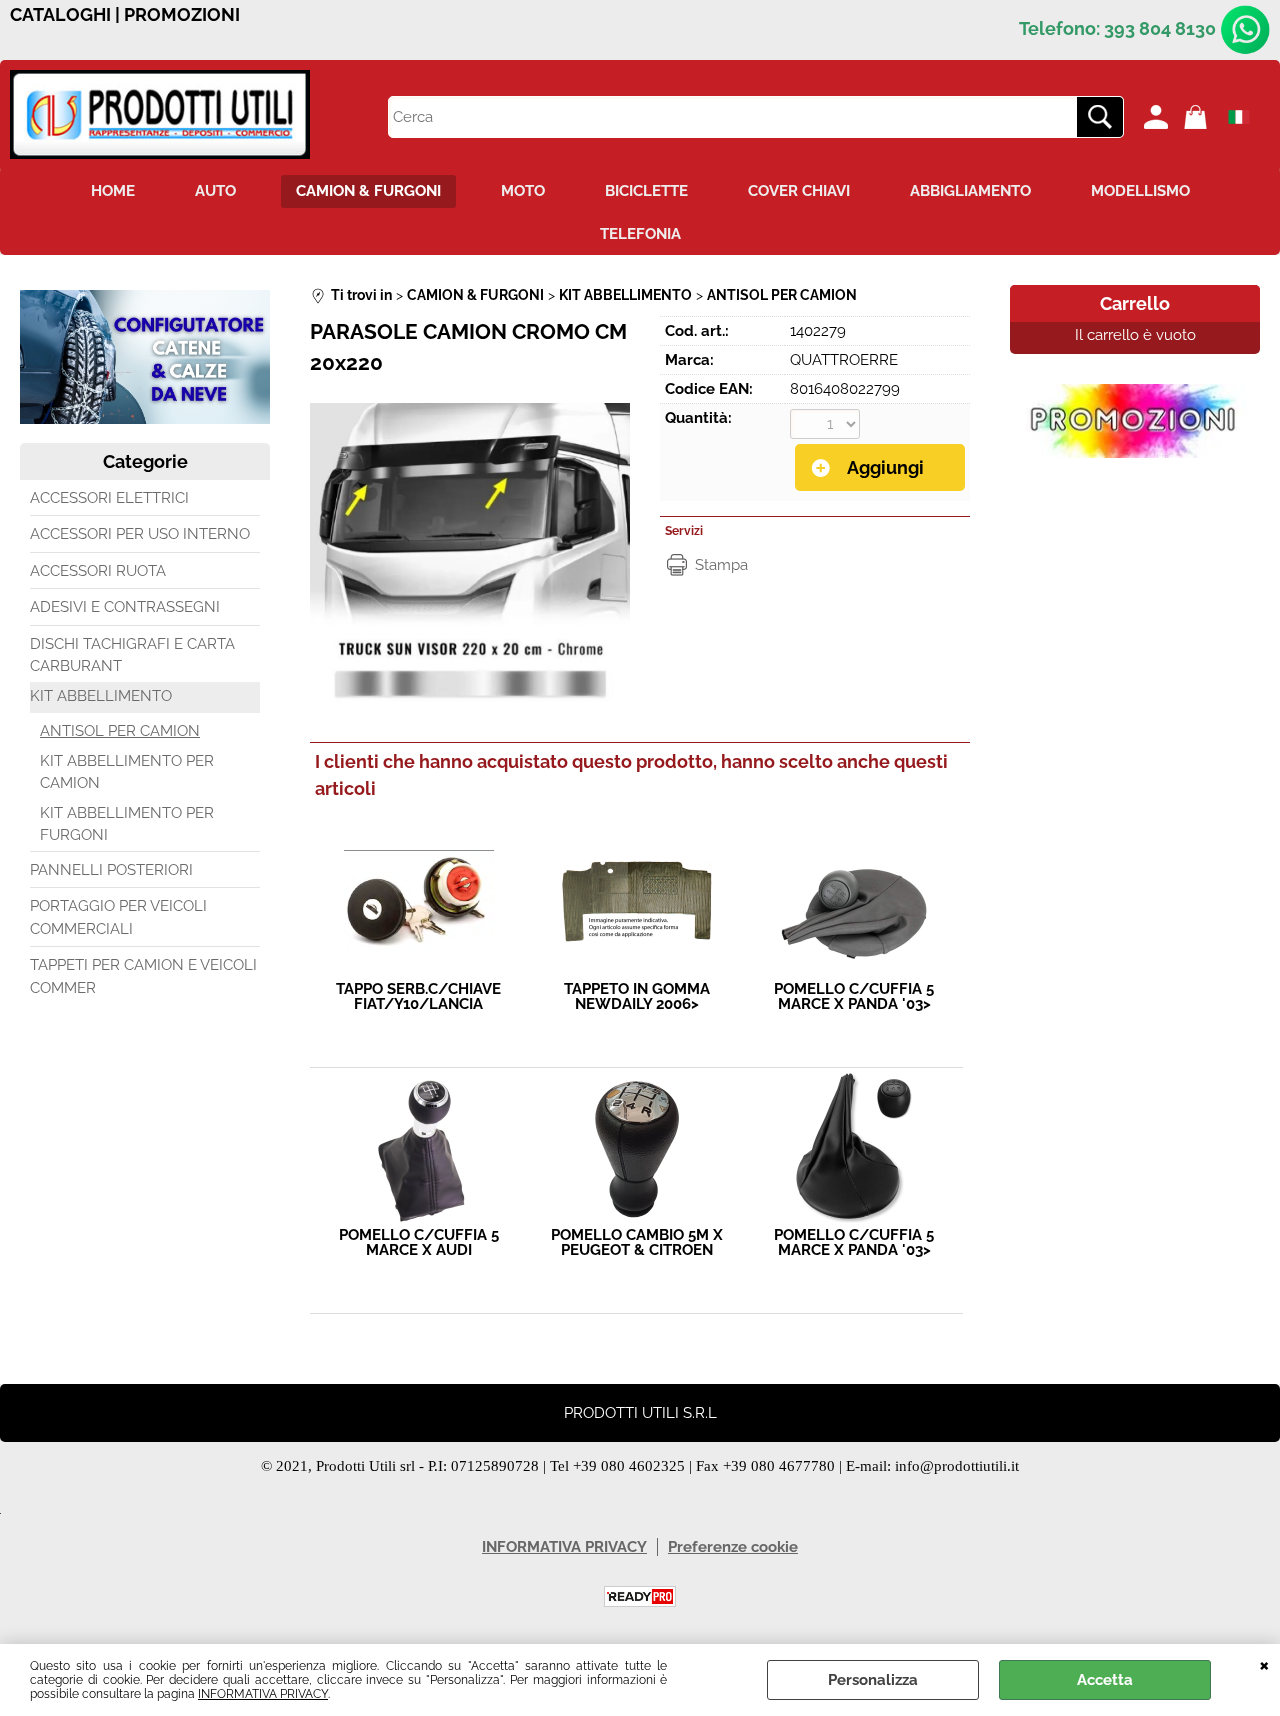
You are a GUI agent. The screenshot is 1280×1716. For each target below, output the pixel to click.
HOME (113, 191)
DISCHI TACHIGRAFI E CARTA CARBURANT (132, 655)
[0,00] (1199, 117)
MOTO (523, 191)
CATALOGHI (60, 15)
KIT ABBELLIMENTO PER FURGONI (127, 824)
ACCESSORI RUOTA (98, 571)
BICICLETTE (646, 191)
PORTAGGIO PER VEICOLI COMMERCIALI (118, 917)
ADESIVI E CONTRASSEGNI (125, 607)
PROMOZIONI (182, 15)
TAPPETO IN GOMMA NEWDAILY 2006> (637, 997)
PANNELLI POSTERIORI (111, 870)
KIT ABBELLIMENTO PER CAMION (127, 772)
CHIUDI (1264, 1664)
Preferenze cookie (733, 1547)
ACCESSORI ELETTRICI (109, 498)
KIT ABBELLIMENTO (101, 696)
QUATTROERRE (844, 360)
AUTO (215, 191)
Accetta (1105, 1680)
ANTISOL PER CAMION (120, 731)
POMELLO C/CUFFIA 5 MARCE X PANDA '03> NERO (854, 1243)
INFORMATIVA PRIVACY (263, 1694)
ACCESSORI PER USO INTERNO (140, 534)
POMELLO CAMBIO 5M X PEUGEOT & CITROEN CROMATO (637, 1243)
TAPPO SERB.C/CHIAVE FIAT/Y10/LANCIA (418, 997)
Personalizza (873, 1680)
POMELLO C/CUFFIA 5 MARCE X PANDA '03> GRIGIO (854, 997)
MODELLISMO (1140, 191)
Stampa (721, 565)
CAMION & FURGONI (368, 191)
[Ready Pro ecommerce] (640, 1596)
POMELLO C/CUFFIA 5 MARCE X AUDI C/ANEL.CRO (419, 1243)
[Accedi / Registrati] (1159, 117)
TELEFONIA (640, 234)
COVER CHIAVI (799, 191)
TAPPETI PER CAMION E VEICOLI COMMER (143, 976)
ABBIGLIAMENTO (970, 191)
